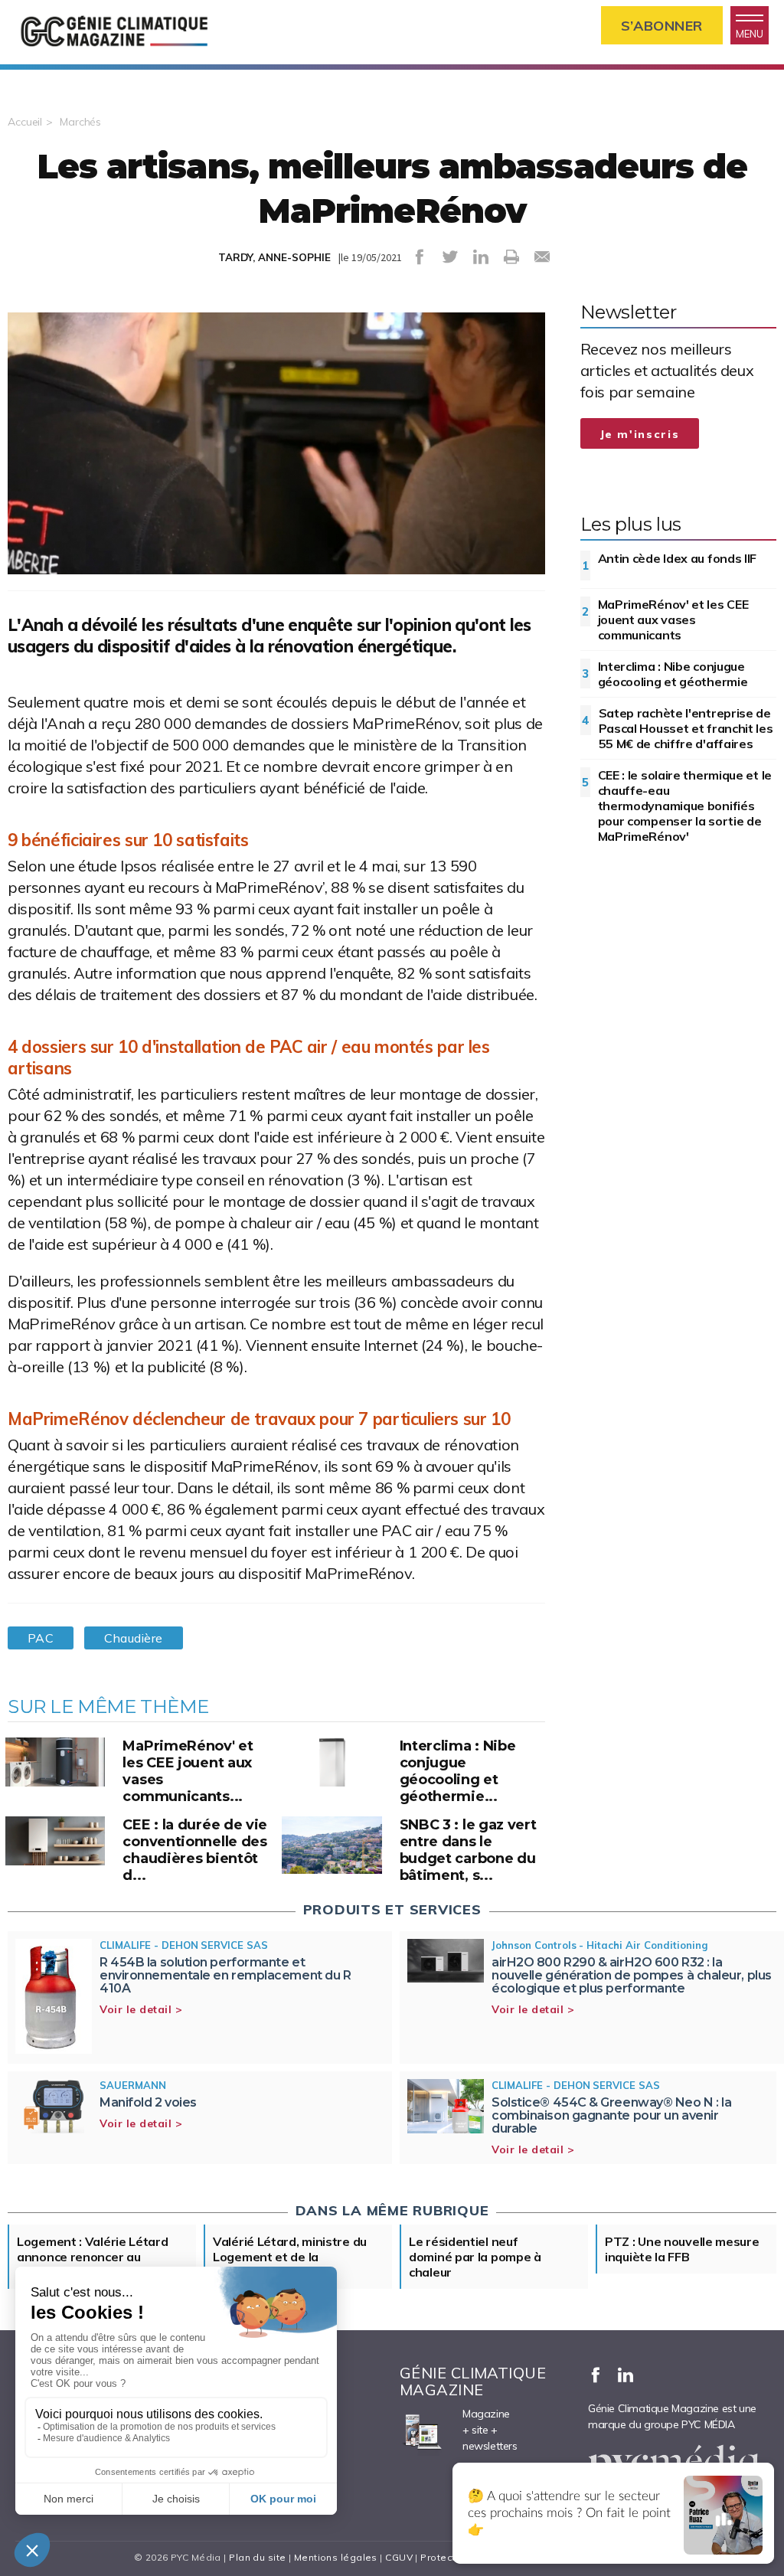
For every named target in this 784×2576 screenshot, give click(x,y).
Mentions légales (336, 2557)
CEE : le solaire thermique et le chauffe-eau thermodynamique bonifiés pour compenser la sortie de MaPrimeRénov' (685, 806)
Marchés (80, 122)
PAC (41, 1638)
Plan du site (257, 2557)
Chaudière (133, 1638)
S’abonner (662, 26)
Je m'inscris (640, 434)
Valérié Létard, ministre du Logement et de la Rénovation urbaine (290, 2257)
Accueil (25, 122)
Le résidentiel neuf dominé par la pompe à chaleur (475, 2257)
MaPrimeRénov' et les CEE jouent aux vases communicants (673, 619)
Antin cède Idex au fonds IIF (678, 558)
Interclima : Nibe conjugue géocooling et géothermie (673, 674)
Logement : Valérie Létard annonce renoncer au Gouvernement (93, 2257)
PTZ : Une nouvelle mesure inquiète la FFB (682, 2249)
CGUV (399, 2557)
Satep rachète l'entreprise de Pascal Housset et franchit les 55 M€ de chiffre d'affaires (686, 728)
